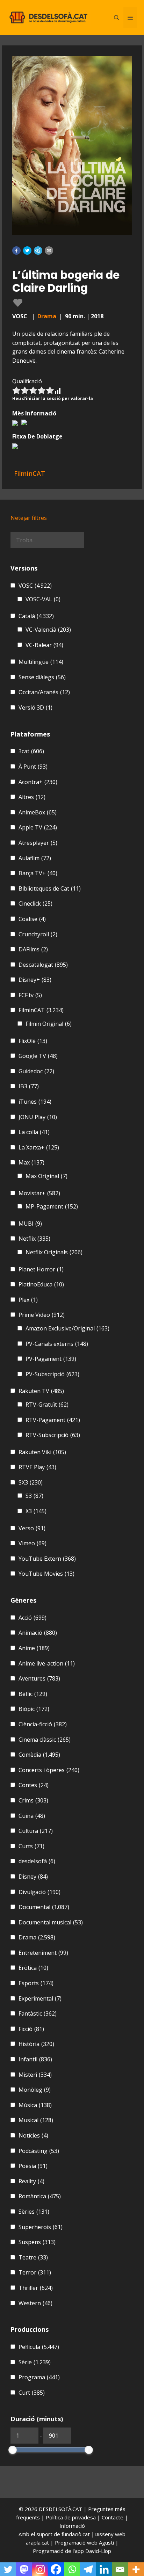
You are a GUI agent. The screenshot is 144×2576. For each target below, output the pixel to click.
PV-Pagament (51, 1359)
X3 (36, 1511)
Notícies (33, 2135)
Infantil (35, 2059)
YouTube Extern (47, 1559)
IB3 (29, 1086)
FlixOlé (33, 1041)
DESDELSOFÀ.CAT (60, 2509)
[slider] (13, 2450)
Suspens (37, 2242)
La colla (34, 1132)
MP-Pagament (52, 1206)
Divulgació (39, 1892)
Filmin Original (49, 1024)
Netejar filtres (29, 518)
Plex (28, 1300)
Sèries (34, 2212)
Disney (33, 1877)
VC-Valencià (48, 630)
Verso (32, 1528)
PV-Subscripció (52, 1374)
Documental (44, 1907)
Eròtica (33, 1968)
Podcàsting (39, 2151)
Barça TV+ (38, 873)
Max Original (46, 1176)
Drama (47, 316)
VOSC (35, 586)
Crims (33, 1800)
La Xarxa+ (39, 1147)
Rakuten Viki (42, 1452)
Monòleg (35, 2090)
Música (35, 2105)
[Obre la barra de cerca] (117, 17)
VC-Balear (44, 645)
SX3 (31, 1482)
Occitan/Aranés (44, 692)
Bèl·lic (33, 1694)
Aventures (39, 1678)
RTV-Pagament (53, 1420)
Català (36, 616)
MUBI (30, 1224)
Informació (72, 2526)
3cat (31, 751)
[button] (16, 251)
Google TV (38, 1056)
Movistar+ (39, 1193)
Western (35, 2303)
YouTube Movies (46, 1574)
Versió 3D (35, 708)
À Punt (33, 767)
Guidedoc (36, 1071)
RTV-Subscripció (53, 1435)
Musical (36, 2120)
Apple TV (38, 827)
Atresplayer (38, 843)
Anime (34, 1648)
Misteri (35, 2075)
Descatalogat (43, 965)
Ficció (31, 2029)
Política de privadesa (71, 2517)
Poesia (33, 2166)
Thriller (36, 2288)
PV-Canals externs (57, 1344)
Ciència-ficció (43, 1724)
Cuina (32, 1816)
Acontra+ (38, 782)
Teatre (33, 2257)
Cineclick (35, 904)
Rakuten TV (41, 1391)
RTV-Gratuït (47, 1405)
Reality (31, 2181)
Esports (36, 1983)
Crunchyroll (38, 934)
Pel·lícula (39, 2347)
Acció (33, 1618)
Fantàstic (38, 2013)
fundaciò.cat (76, 2534)
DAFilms (33, 949)
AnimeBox (38, 812)
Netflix (34, 1239)
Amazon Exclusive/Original (67, 1328)
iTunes (35, 1102)
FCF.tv (30, 995)
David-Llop (98, 2551)
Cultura (36, 1831)
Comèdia (39, 1755)
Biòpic (34, 1709)
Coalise (32, 919)
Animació (38, 1633)
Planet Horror (41, 1269)
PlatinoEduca (41, 1284)
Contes (34, 1785)
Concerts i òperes (49, 1770)
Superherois (41, 2227)
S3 (34, 1496)
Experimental (40, 1998)
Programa (39, 2377)
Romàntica (40, 2196)
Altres (32, 797)
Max (31, 1162)
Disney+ (35, 980)
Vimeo (33, 1543)
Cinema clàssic (45, 1740)
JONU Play (38, 1117)
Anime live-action (47, 1663)
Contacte (113, 2517)
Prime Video (42, 1315)
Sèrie (35, 2362)
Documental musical (51, 1922)
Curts (31, 1846)
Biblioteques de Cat (50, 888)
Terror (35, 2272)
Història (36, 2044)
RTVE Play (37, 1467)
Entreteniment (43, 1953)
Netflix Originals (54, 1252)
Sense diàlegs (42, 677)
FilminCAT (41, 1010)
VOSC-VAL (43, 599)
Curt (32, 2393)
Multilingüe (41, 662)
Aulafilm (35, 858)
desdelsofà (37, 1861)
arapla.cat (37, 2542)
